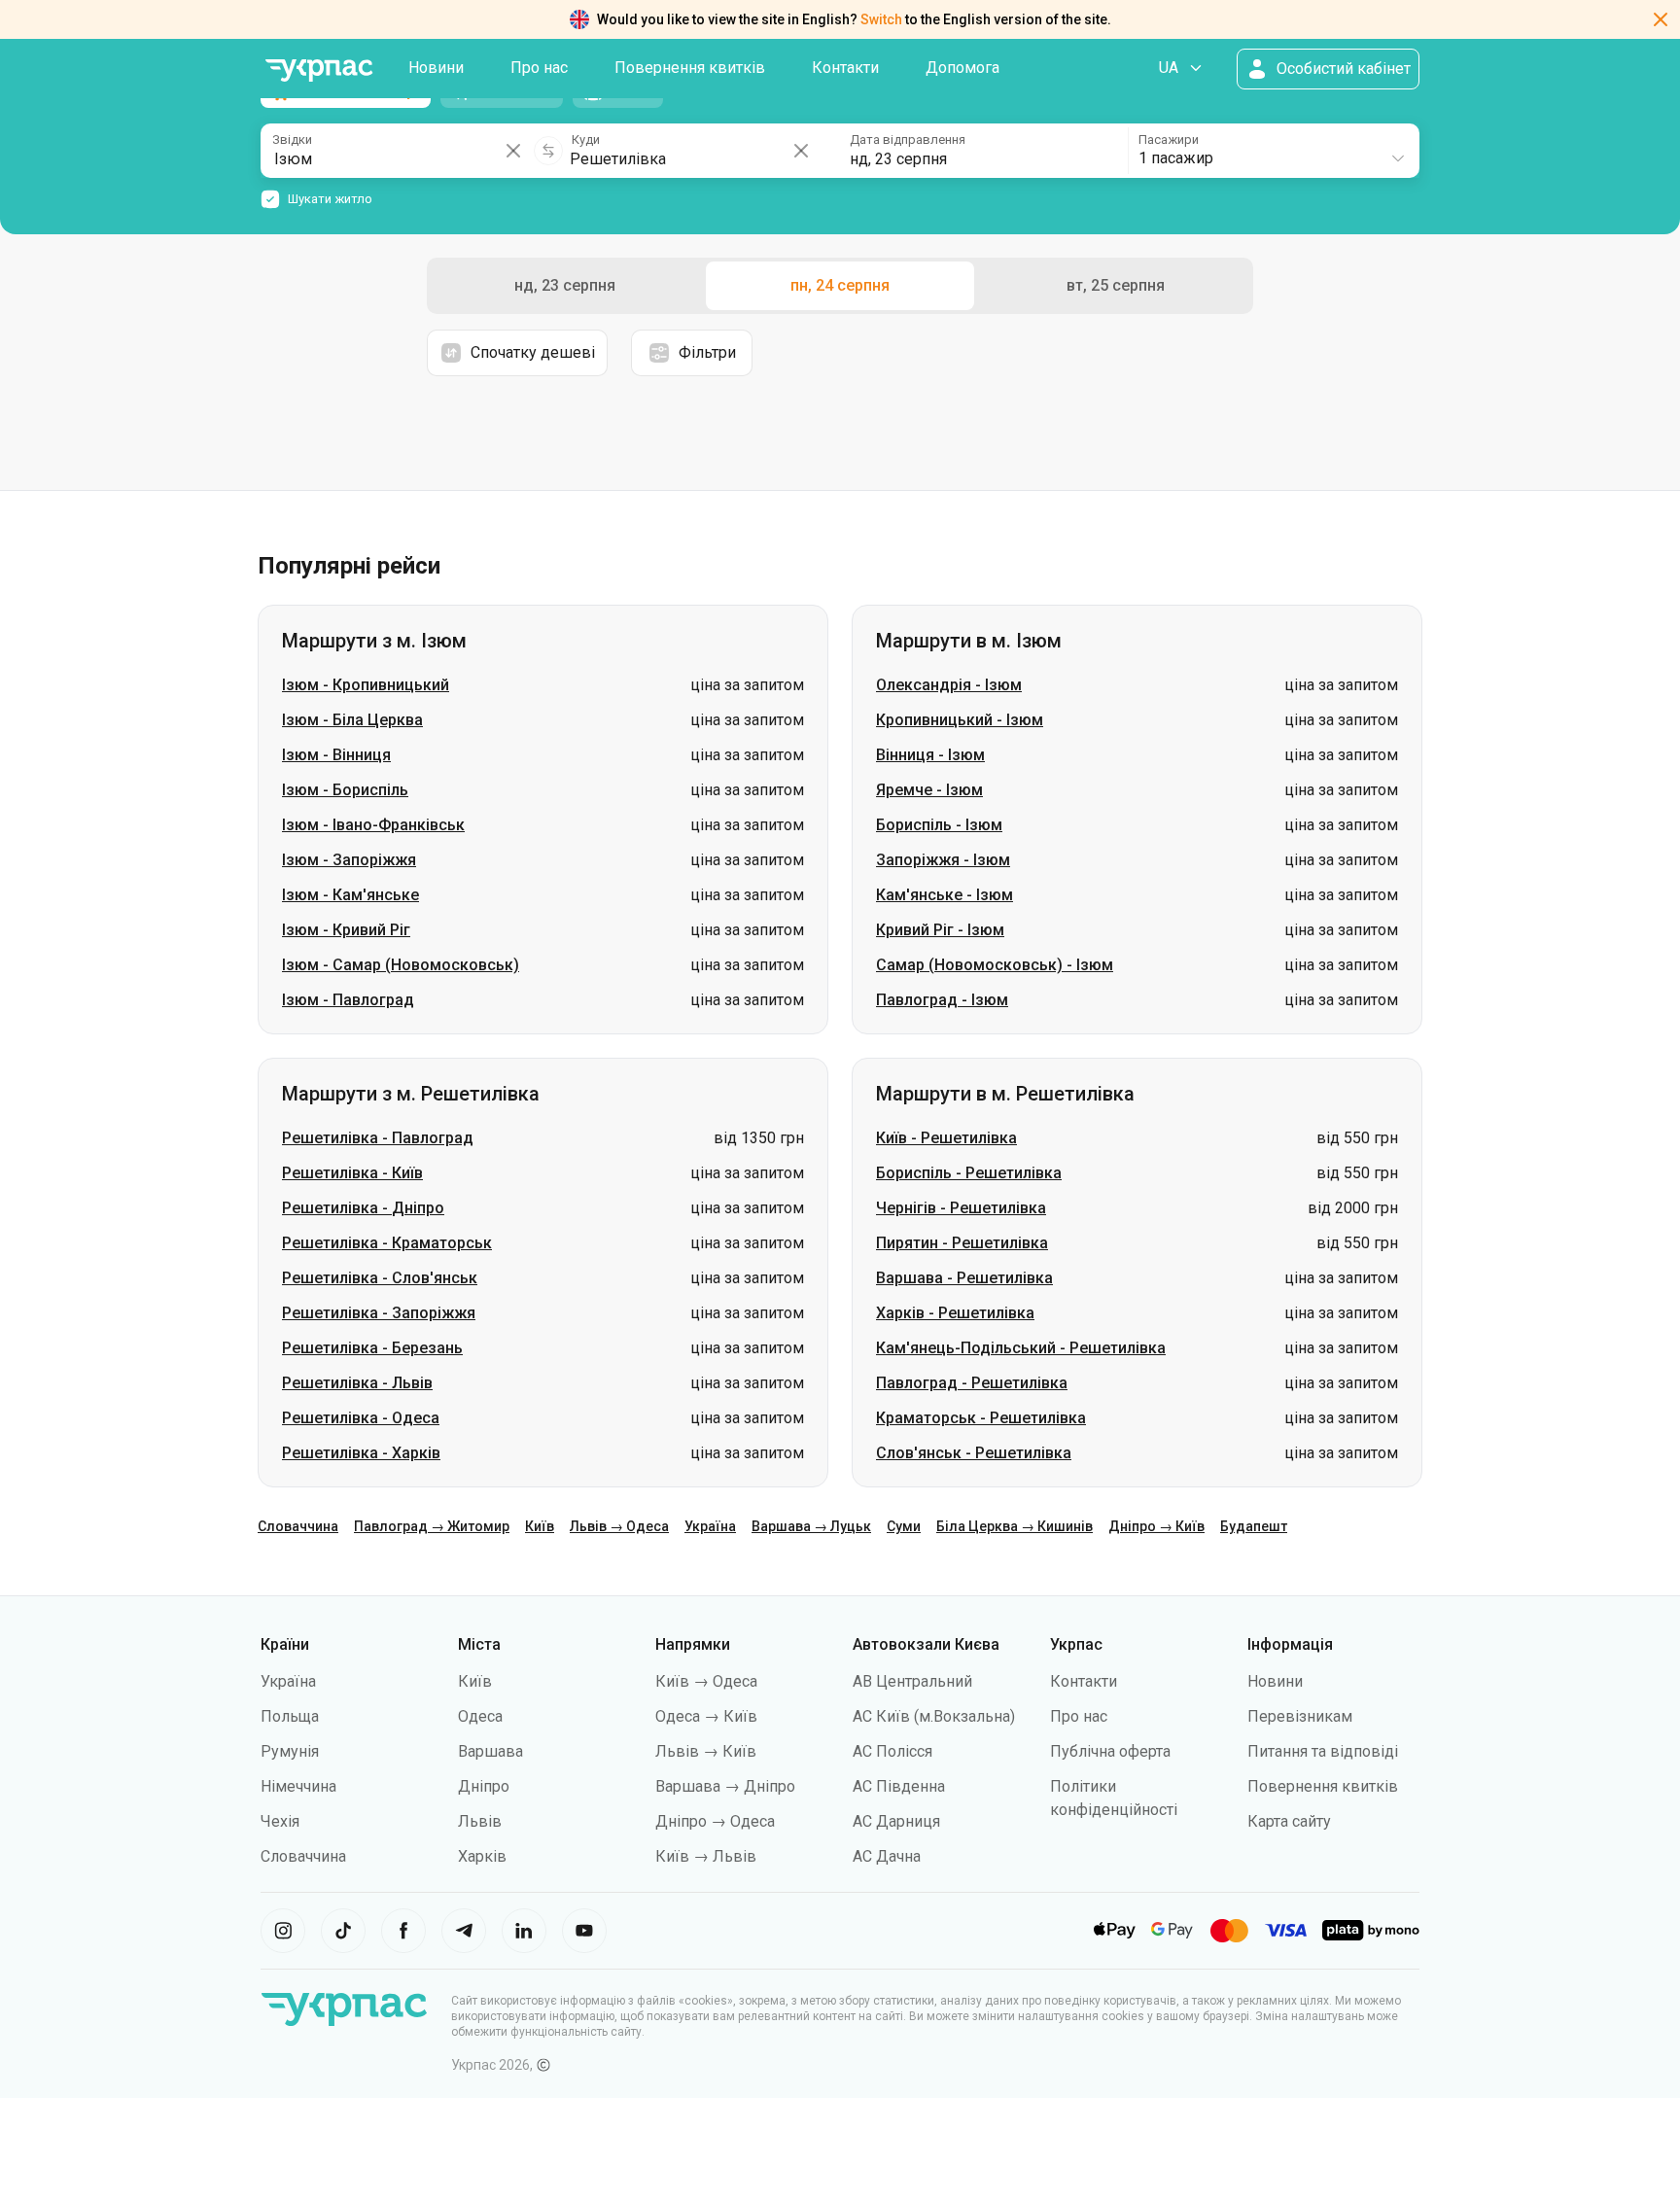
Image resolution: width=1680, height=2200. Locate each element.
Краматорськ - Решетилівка (981, 1418)
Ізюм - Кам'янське (350, 895)
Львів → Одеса (619, 1526)
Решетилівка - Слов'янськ (380, 1278)
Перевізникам (1300, 1716)
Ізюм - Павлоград (348, 1000)
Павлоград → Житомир (432, 1526)
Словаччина (298, 1526)
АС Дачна (887, 1856)
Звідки (292, 140)
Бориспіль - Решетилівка (969, 1173)
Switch (881, 19)
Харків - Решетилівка (955, 1313)
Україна (710, 1526)
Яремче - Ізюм (929, 790)
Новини (436, 68)
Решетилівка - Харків (361, 1453)
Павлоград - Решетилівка (972, 1383)
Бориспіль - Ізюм (939, 825)
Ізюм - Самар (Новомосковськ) (401, 965)
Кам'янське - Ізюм (945, 895)
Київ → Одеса (706, 1681)
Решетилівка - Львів (357, 1383)
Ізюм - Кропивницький (366, 685)
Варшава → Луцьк (811, 1526)
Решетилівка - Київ (352, 1173)
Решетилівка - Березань (372, 1348)
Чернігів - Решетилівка (961, 1208)
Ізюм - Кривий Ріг (346, 930)
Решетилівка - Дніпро (363, 1208)
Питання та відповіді (1323, 1751)
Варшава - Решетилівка (964, 1278)
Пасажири (1169, 140)
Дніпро (484, 1786)
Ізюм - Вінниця (336, 755)
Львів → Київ (706, 1751)
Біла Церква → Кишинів (1015, 1526)
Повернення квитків (690, 68)
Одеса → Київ (706, 1716)
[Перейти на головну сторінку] (319, 70)
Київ (540, 1526)
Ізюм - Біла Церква (352, 720)
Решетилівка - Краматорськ (387, 1243)
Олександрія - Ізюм (949, 685)
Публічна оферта (1110, 1751)
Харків (482, 1856)
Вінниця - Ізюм (930, 755)
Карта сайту (1289, 1821)
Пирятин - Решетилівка (962, 1243)
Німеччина (298, 1786)
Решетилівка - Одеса (361, 1418)
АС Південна (899, 1786)
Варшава (490, 1751)
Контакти (845, 68)
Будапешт (1254, 1526)
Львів (480, 1821)
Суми (904, 1526)
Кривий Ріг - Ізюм (940, 930)
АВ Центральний (912, 1681)
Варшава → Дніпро (725, 1786)
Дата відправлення (908, 140)
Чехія (280, 1821)
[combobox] (1273, 151)
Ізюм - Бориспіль (345, 790)
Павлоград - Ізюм (942, 1000)
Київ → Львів (706, 1856)
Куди (586, 140)
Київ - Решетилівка (946, 1138)
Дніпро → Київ (1156, 1526)
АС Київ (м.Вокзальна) (934, 1716)
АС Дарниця (896, 1821)
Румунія (290, 1751)
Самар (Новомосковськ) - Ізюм (995, 965)
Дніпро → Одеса (715, 1821)
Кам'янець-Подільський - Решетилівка (1021, 1348)
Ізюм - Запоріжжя (349, 860)
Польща (290, 1716)
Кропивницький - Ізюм (960, 720)
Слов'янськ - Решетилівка (974, 1453)
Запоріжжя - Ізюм (943, 860)
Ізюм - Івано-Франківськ (373, 825)
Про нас (539, 68)
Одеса (480, 1716)
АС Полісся (892, 1751)
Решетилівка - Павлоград (378, 1138)
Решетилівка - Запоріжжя (379, 1313)
